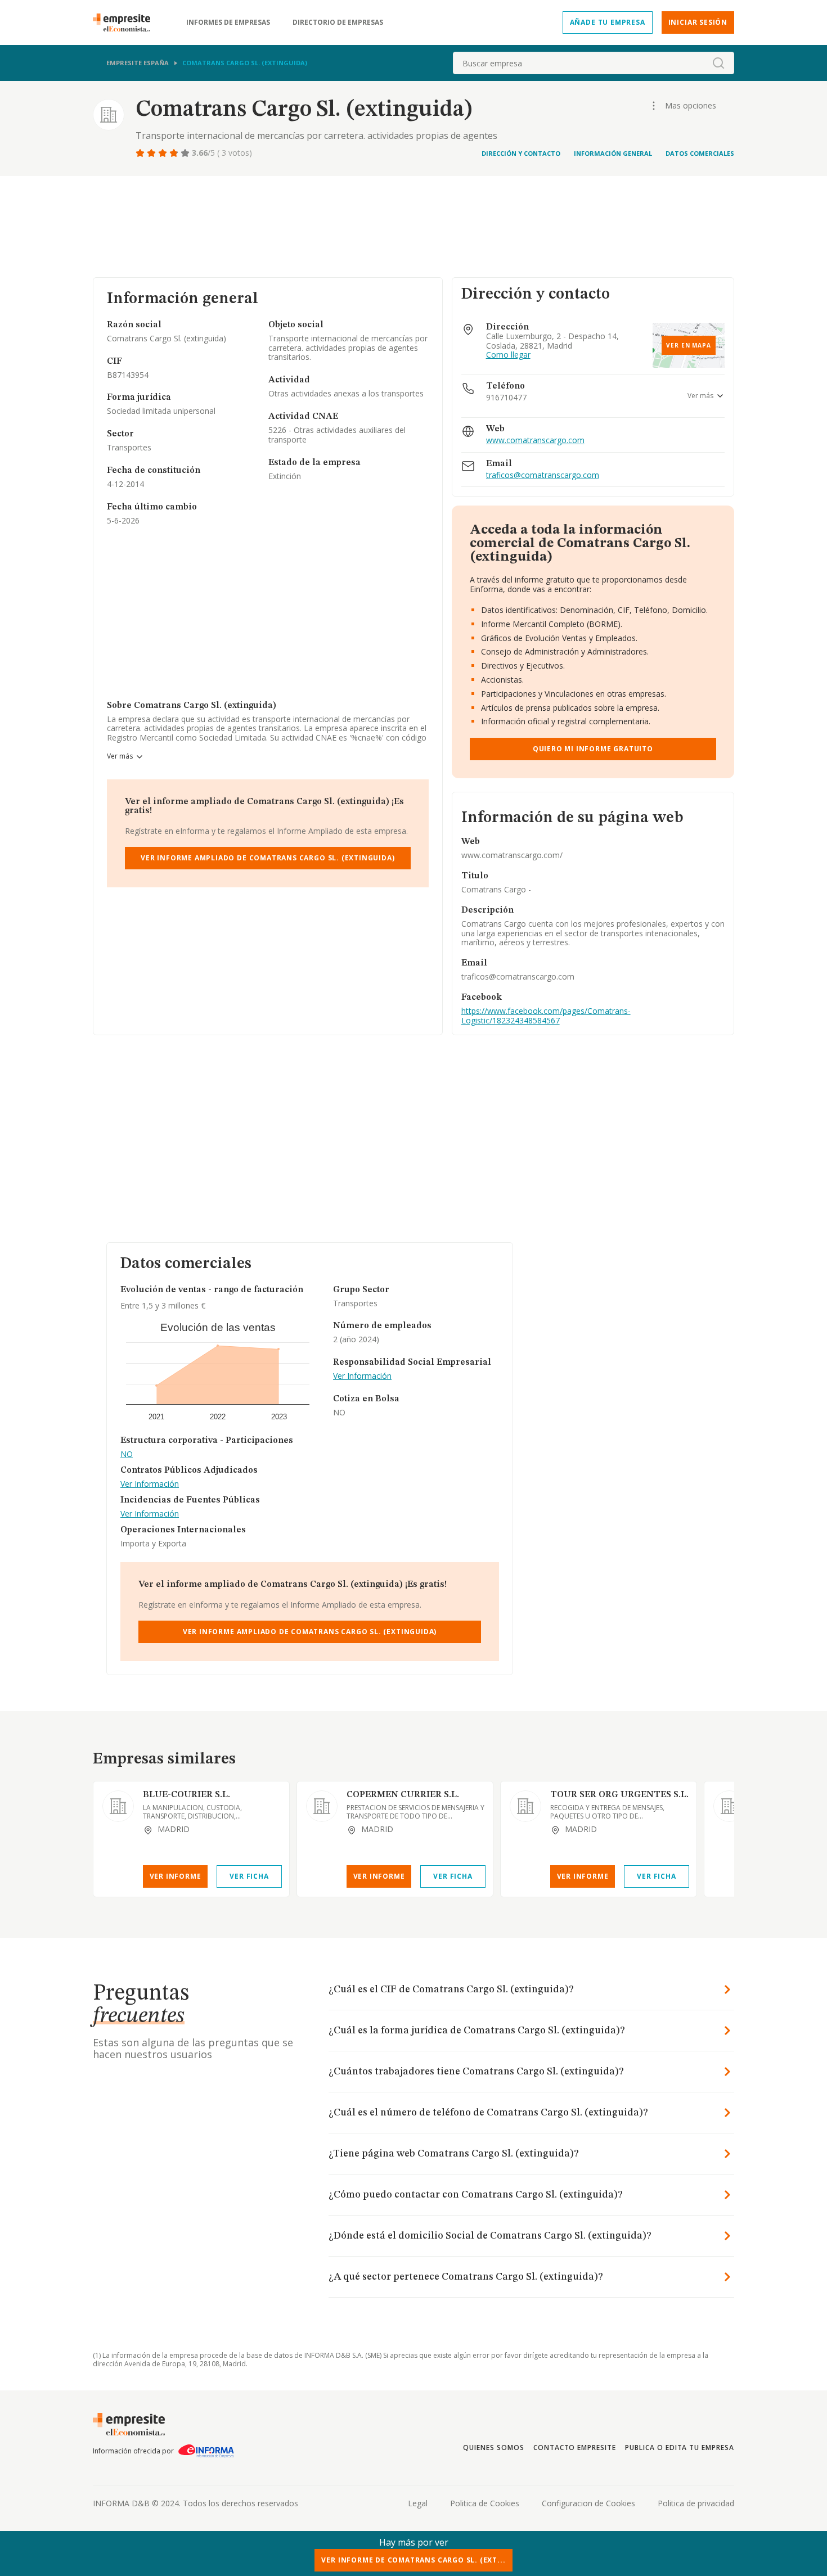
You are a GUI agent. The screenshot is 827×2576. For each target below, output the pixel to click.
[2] (152, 153)
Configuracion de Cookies (588, 2503)
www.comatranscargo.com (535, 441)
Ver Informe (176, 1876)
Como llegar (508, 355)
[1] (141, 153)
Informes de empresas (228, 22)
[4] (175, 153)
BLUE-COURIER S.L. (186, 1795)
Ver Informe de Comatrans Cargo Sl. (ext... (413, 2560)
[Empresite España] (126, 22)
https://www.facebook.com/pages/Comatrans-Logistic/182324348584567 (546, 1016)
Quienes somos (493, 2448)
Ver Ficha (249, 1876)
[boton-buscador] (718, 63)
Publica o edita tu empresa (680, 2448)
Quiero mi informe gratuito (593, 749)
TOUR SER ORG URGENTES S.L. (619, 1795)
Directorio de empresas (338, 22)
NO (127, 1454)
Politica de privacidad (696, 2503)
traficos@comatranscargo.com (543, 475)
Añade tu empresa (608, 22)
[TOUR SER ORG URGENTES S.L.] (525, 1806)
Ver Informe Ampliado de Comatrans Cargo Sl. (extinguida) (268, 858)
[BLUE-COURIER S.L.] (118, 1806)
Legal (418, 2503)
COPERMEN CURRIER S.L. (403, 1795)
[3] (164, 153)
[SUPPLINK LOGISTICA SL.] (729, 1806)
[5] (186, 153)
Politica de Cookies (485, 2503)
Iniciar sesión (698, 22)
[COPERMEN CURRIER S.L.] (322, 1806)
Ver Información (150, 1484)
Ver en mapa (689, 345)
